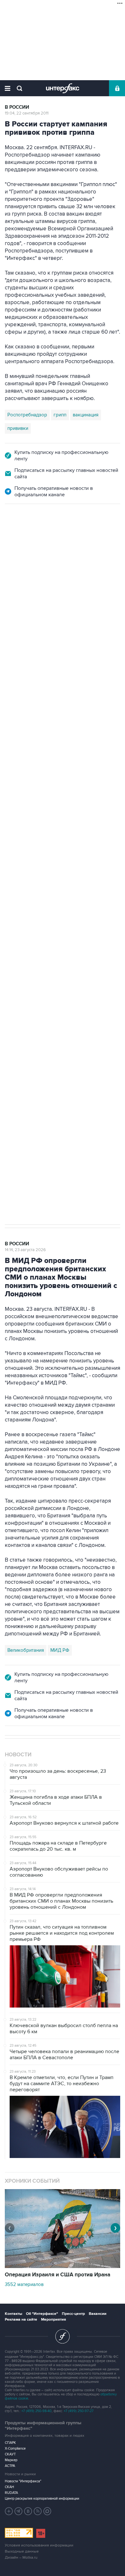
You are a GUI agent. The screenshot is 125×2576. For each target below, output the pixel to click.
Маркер (11, 2460)
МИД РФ (60, 1650)
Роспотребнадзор (27, 415)
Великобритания (26, 1650)
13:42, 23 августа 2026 (26, 539)
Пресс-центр (73, 2314)
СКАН (9, 2487)
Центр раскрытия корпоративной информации (42, 2499)
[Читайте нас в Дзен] (9, 2511)
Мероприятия (54, 2320)
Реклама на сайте (21, 2320)
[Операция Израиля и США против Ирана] (63, 2266)
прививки (18, 428)
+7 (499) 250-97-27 (79, 2411)
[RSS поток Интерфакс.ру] (38, 2511)
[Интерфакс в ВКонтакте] (28, 2511)
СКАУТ (10, 2454)
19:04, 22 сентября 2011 (27, 113)
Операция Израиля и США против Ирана (58, 2275)
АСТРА (10, 2466)
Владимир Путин (25, 838)
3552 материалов (24, 2284)
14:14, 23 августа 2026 (25, 1250)
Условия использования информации (39, 2545)
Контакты (13, 2314)
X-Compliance (15, 2448)
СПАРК (10, 2443)
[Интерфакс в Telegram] (19, 2511)
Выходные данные (22, 2551)
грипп (60, 415)
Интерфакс (63, 88)
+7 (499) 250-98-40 (37, 2411)
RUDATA (11, 2493)
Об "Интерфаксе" (42, 2314)
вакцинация (86, 415)
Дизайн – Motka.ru (21, 2558)
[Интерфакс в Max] (47, 2511)
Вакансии (98, 2314)
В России (17, 107)
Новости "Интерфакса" (23, 2481)
